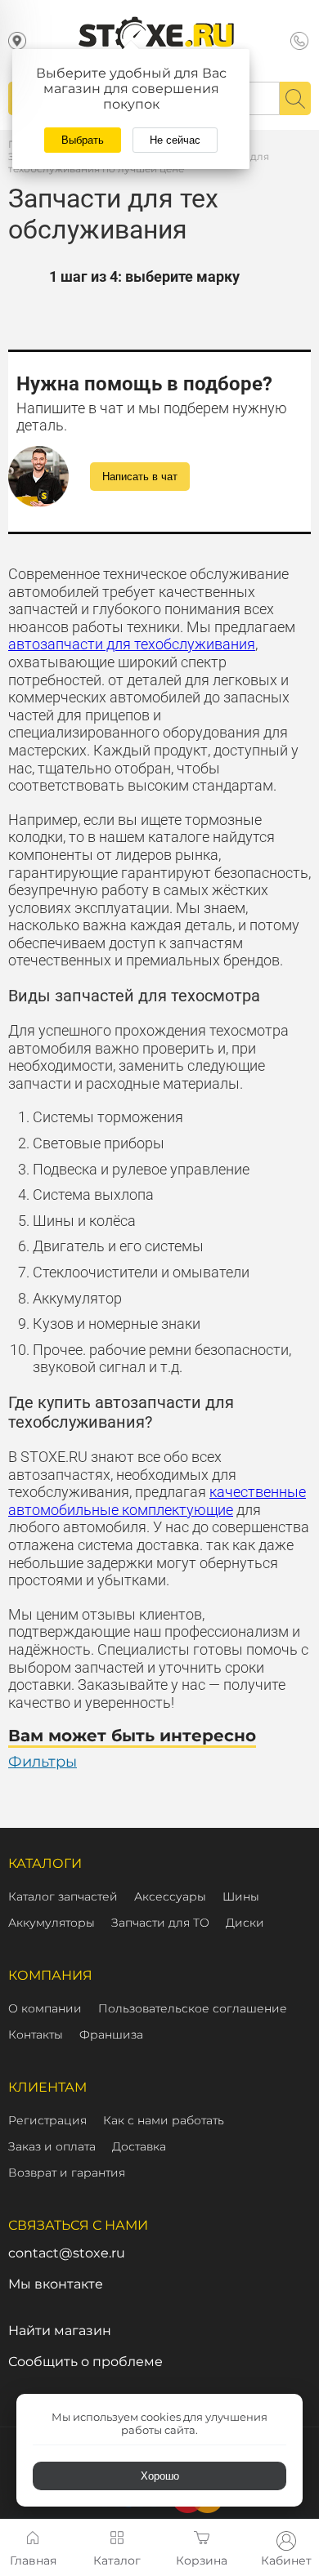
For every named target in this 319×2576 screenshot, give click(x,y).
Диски (245, 1923)
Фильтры (43, 1762)
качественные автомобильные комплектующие (157, 1501)
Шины (241, 1896)
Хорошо (160, 2476)
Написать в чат (140, 477)
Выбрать (83, 140)
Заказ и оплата (52, 2146)
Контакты (36, 2035)
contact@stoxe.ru (67, 2253)
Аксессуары (170, 1896)
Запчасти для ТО (160, 1923)
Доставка (139, 2146)
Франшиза (111, 2035)
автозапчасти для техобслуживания (132, 644)
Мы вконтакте (56, 2284)
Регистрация (47, 2120)
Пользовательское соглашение (193, 2008)
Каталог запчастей (63, 1896)
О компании (45, 2008)
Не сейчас (175, 140)
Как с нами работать (164, 2120)
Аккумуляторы (52, 1923)
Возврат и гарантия (67, 2173)
